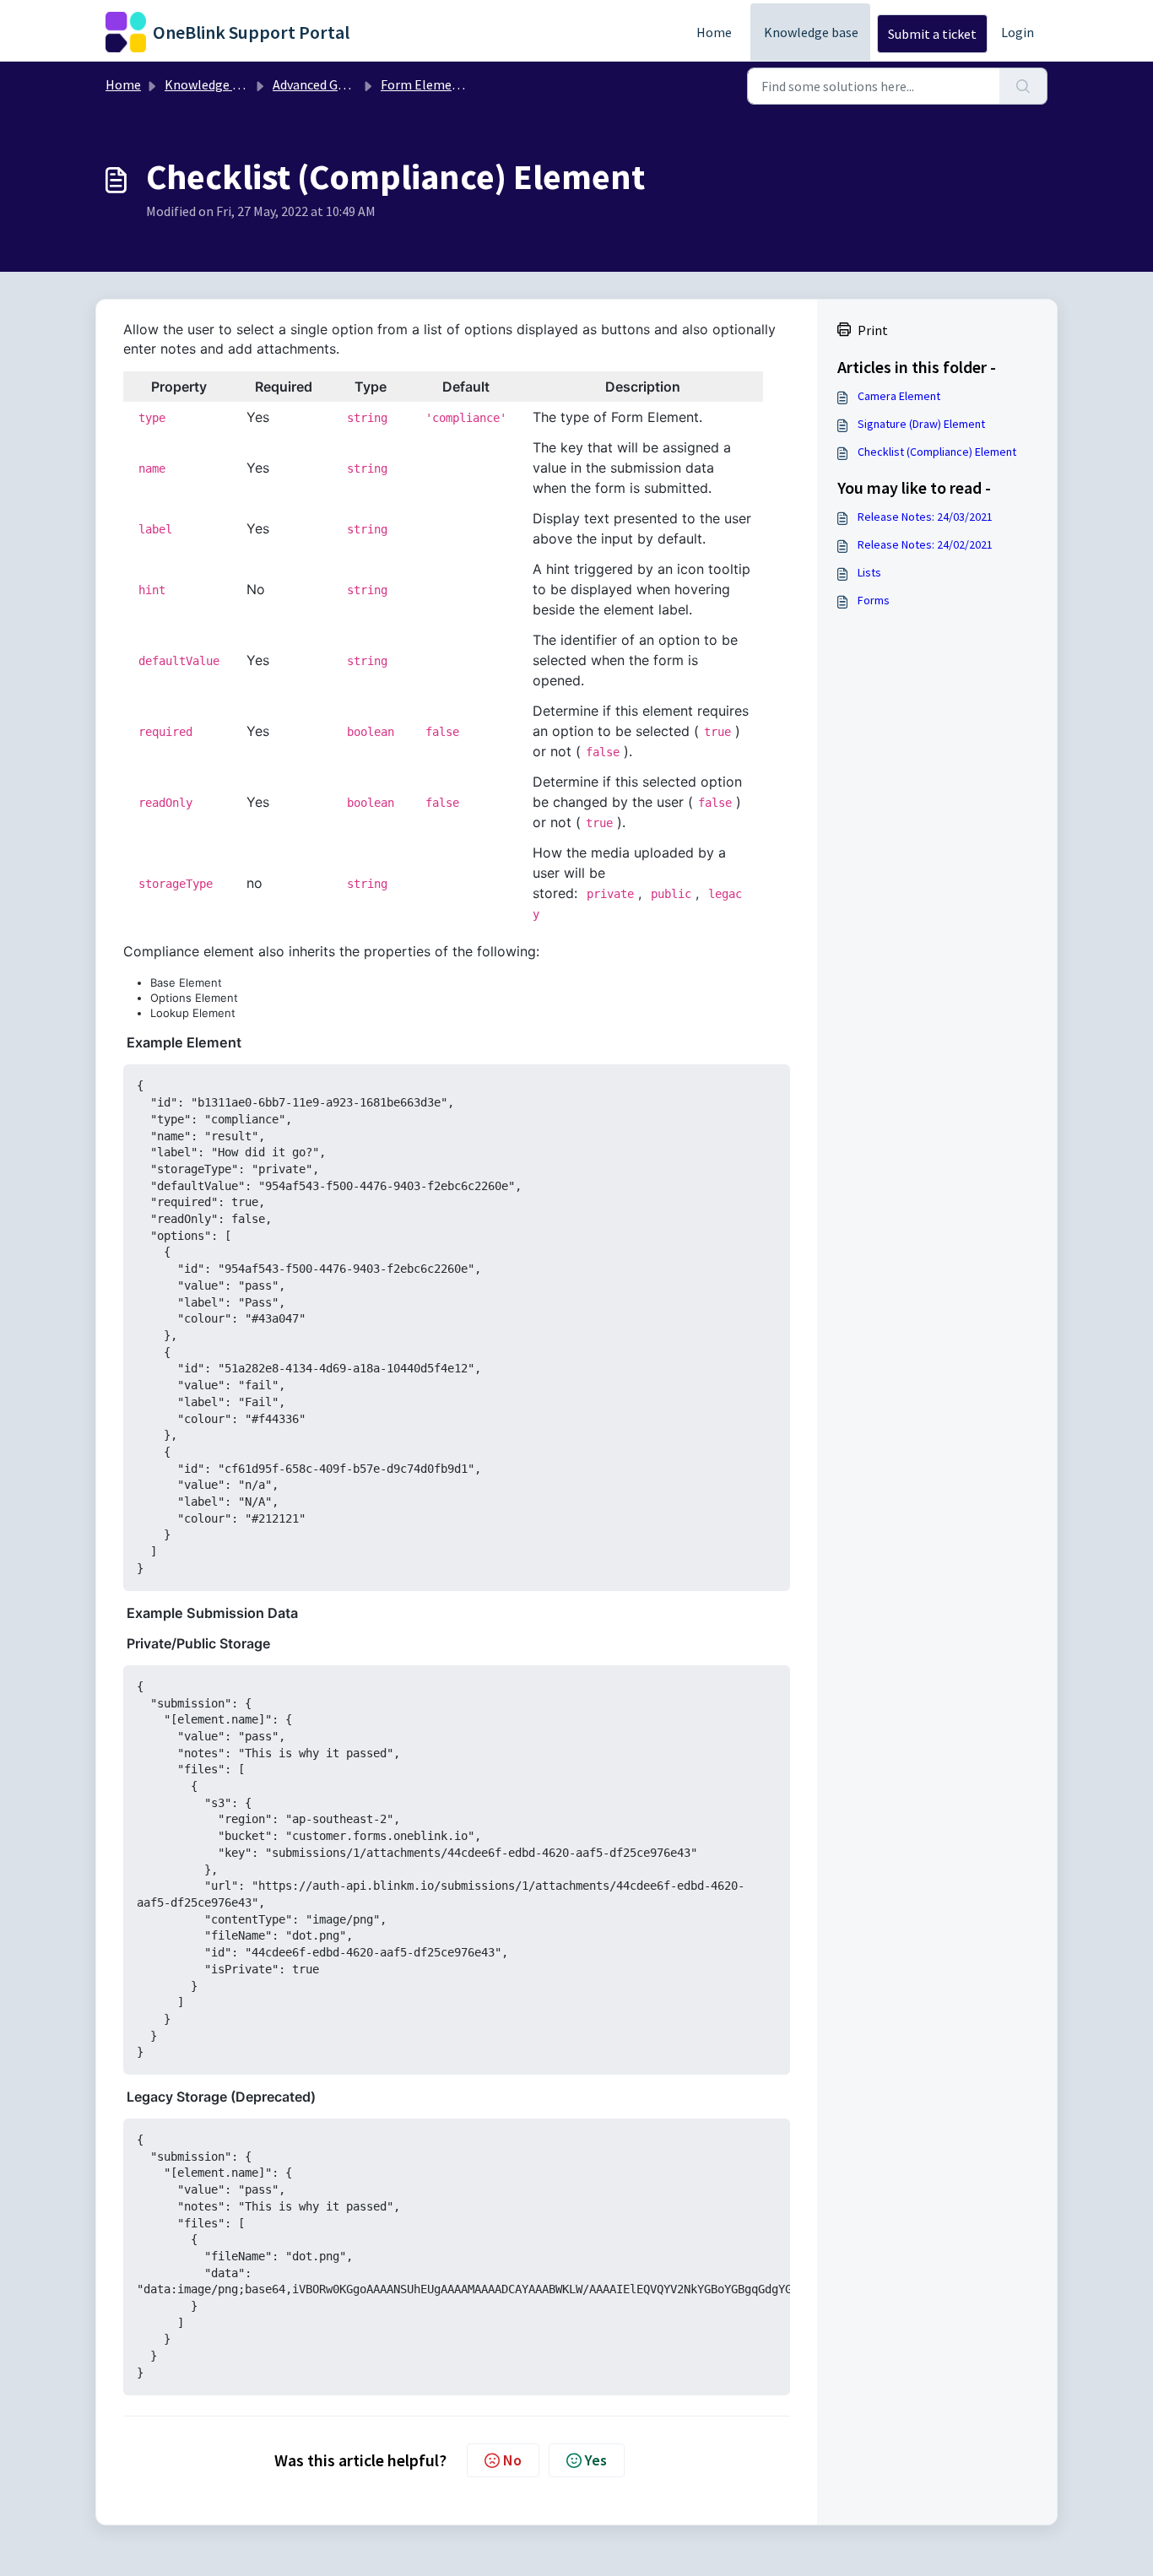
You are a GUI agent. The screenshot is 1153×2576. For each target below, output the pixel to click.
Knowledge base (811, 32)
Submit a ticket (932, 34)
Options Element (194, 998)
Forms (874, 600)
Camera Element (899, 396)
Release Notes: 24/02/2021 (925, 544)
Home (714, 32)
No (512, 2460)
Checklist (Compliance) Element (937, 452)
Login (1018, 32)
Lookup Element (193, 1013)
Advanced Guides (320, 84)
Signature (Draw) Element (921, 424)
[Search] (1023, 86)
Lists (869, 572)
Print (873, 330)
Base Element (186, 982)
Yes (596, 2460)
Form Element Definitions (457, 84)
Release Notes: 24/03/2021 (925, 517)
